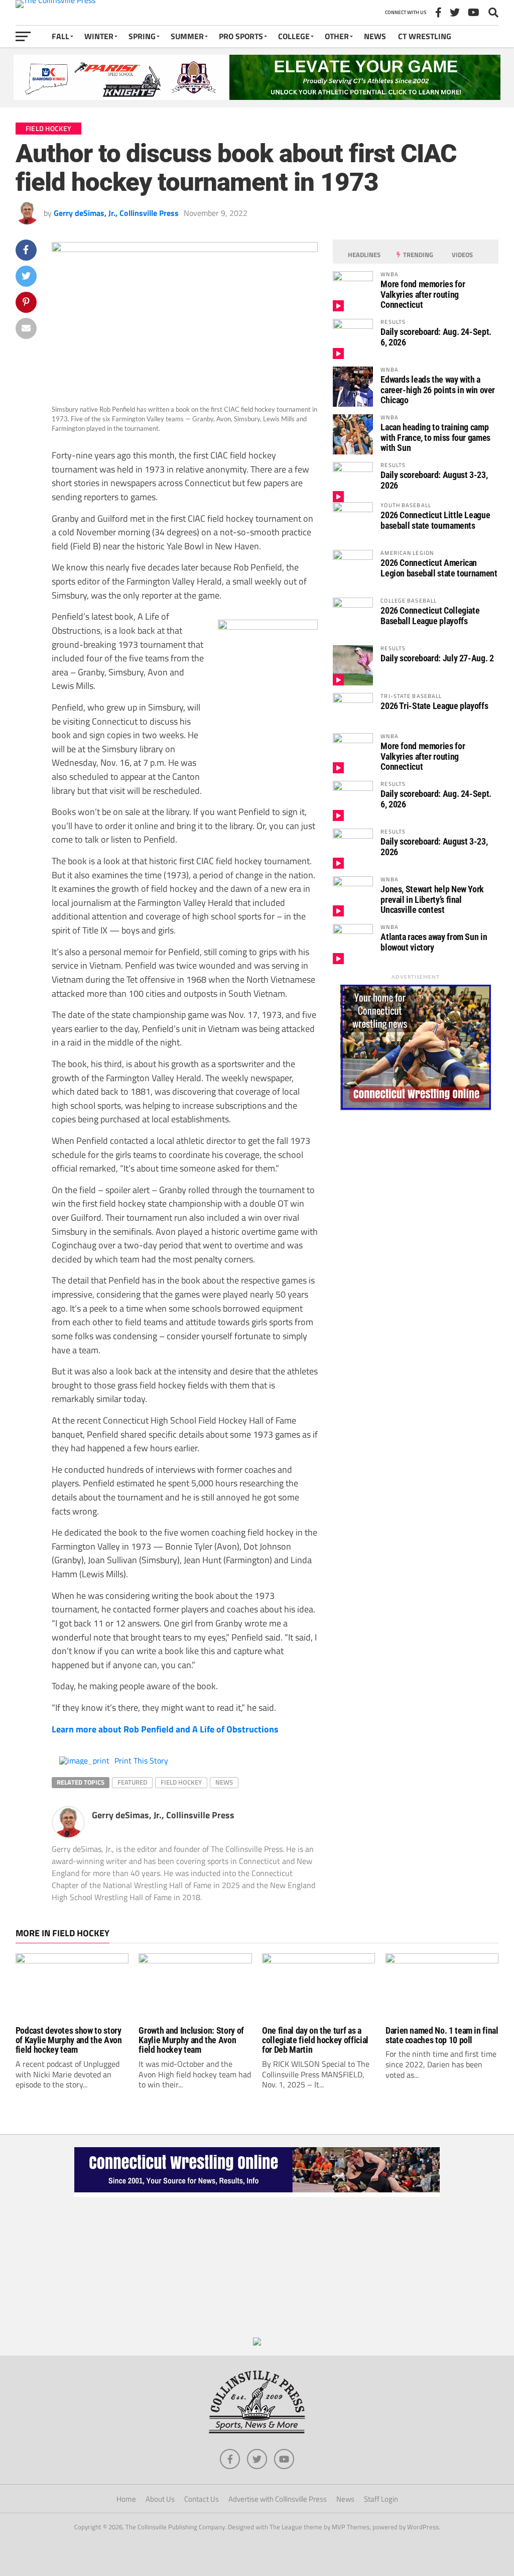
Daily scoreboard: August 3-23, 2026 (434, 480)
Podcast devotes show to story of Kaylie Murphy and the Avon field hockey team (69, 2040)
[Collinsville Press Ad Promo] (257, 2343)
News (375, 36)
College (294, 36)
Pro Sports (241, 36)
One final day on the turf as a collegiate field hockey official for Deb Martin (315, 2040)
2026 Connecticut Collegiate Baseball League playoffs (430, 615)
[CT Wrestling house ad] (416, 1107)
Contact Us (202, 2499)
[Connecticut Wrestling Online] (257, 2194)
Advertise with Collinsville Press (278, 2499)
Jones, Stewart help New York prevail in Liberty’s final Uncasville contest (432, 899)
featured (132, 1782)
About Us (160, 2499)
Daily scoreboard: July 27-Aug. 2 (437, 658)
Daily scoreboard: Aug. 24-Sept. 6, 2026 (436, 337)
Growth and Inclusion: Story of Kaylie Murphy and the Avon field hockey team (191, 2040)
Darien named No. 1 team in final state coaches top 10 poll (442, 2035)
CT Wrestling (425, 36)
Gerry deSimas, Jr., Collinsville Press (116, 213)
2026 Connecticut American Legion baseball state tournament (439, 568)
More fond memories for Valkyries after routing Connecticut (423, 294)
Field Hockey (181, 1782)
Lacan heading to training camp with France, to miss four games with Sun (435, 437)
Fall (60, 36)
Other (337, 36)
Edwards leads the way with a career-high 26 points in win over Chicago (438, 389)
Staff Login (381, 2499)
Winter (99, 36)
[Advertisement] (257, 2267)
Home (126, 2499)
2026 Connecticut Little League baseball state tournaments (435, 520)
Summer (187, 36)
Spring (142, 36)
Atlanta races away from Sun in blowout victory (434, 942)
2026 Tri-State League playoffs (434, 706)
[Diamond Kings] (257, 97)
